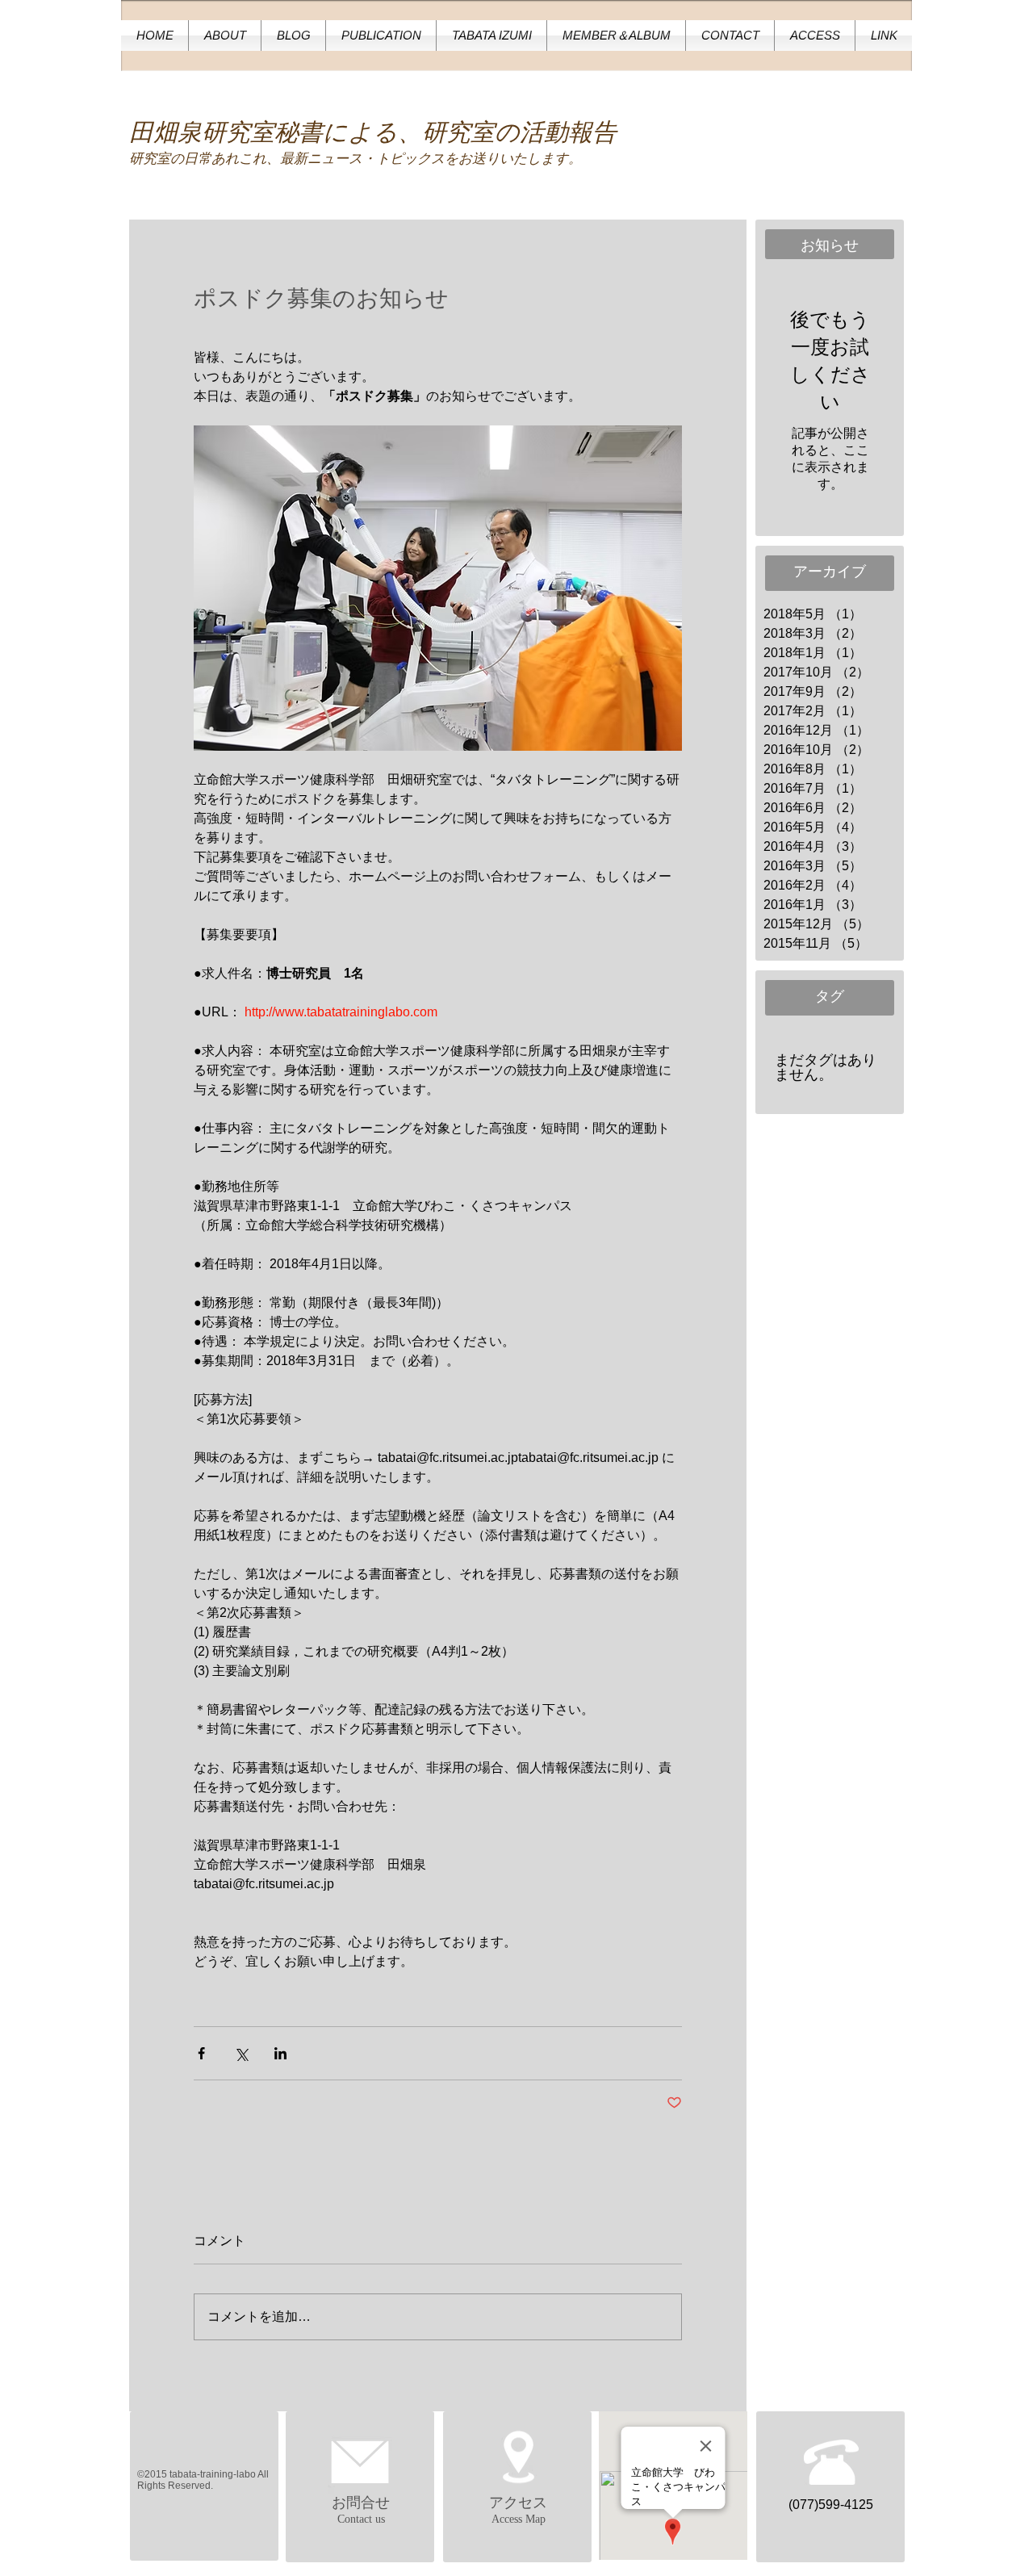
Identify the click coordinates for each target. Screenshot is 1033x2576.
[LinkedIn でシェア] (280, 2053)
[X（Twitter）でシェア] (241, 2053)
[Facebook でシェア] (201, 2053)
